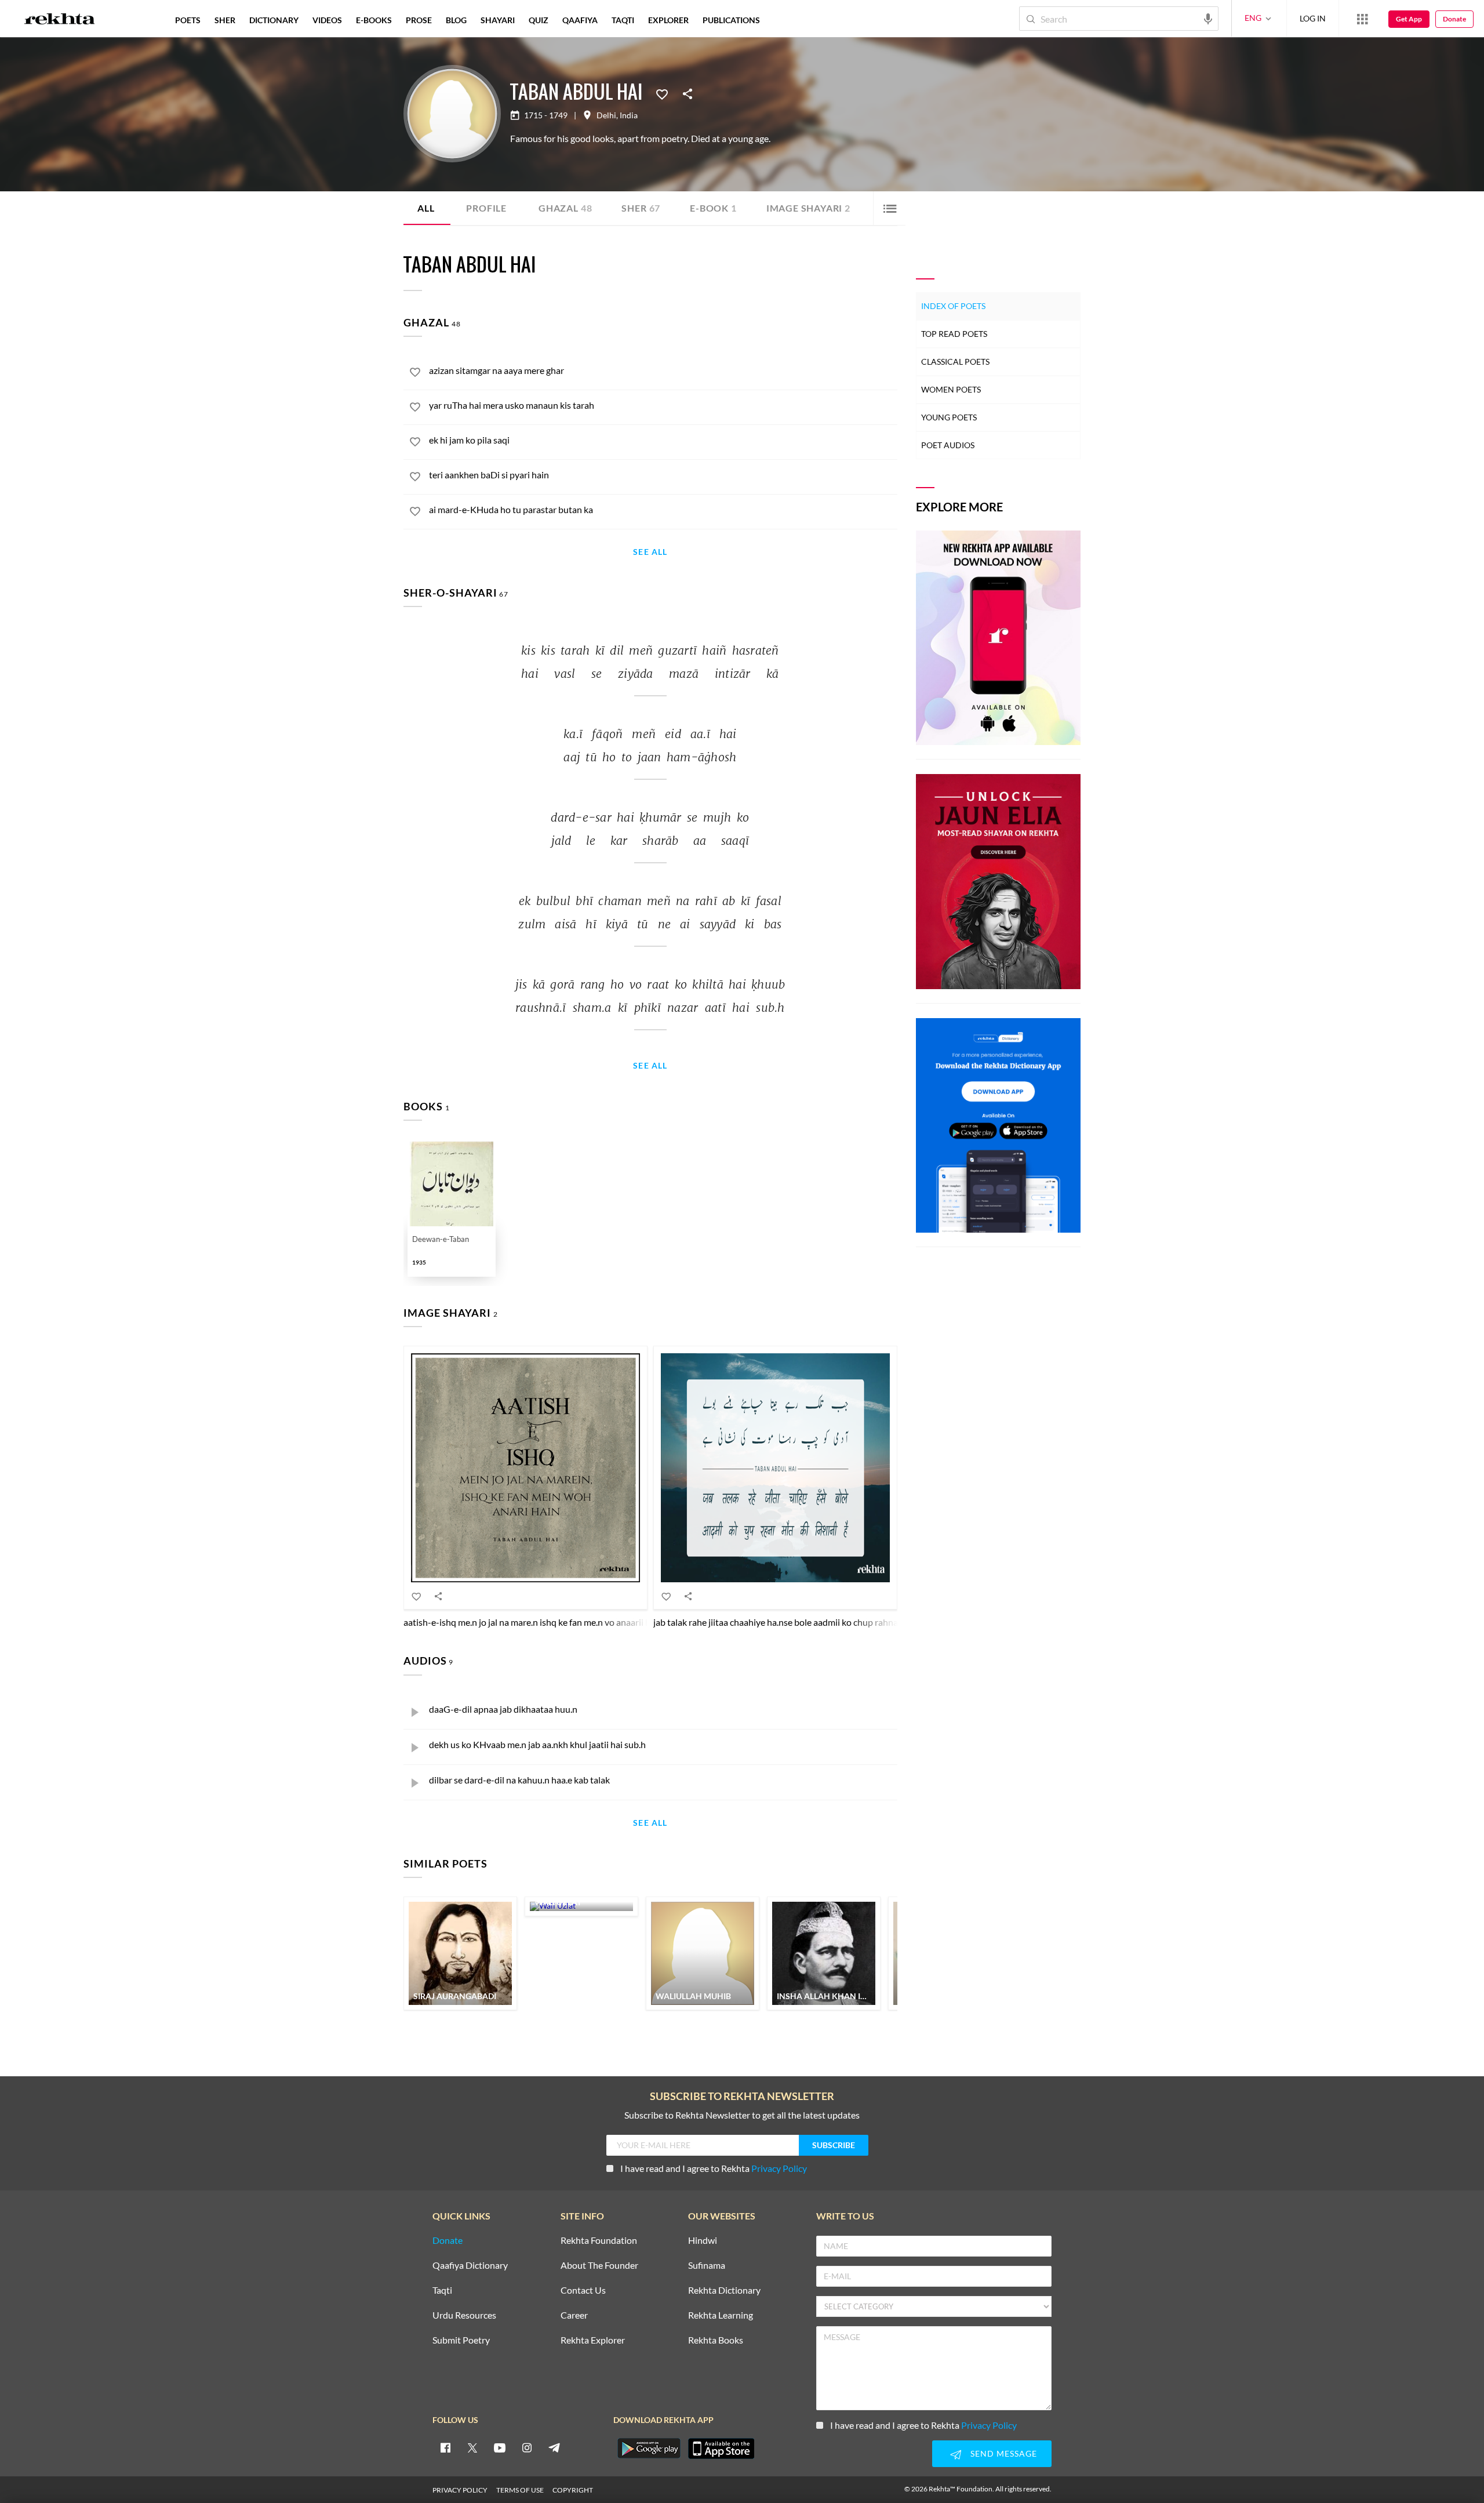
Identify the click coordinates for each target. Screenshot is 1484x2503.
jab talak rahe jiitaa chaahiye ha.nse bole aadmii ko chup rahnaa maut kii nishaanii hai (821, 1622)
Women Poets (951, 389)
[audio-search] (1208, 18)
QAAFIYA (580, 20)
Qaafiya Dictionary (470, 2266)
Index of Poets (953, 306)
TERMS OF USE (520, 2490)
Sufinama (707, 2266)
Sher (641, 208)
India (629, 115)
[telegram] (554, 2447)
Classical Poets (955, 362)
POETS (188, 20)
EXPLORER (668, 20)
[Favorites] (662, 93)
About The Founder (599, 2266)
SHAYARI (498, 20)
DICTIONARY (274, 20)
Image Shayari (808, 208)
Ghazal (565, 208)
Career (574, 2315)
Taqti (442, 2291)
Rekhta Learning (721, 2315)
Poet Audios (948, 445)
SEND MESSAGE (1004, 2453)
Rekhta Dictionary (724, 2291)
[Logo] (60, 20)
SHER (225, 20)
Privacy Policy (779, 2168)
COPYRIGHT (573, 2490)
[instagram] (527, 2447)
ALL (426, 208)
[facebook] (445, 2447)
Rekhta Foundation (599, 2241)
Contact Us (583, 2291)
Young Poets (949, 417)
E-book (713, 208)
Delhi (606, 115)
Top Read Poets (954, 334)
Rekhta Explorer (593, 2340)
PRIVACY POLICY (460, 2490)
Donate (1454, 19)
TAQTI (623, 20)
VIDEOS (327, 20)
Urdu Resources (464, 2315)
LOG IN (1313, 18)
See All (650, 552)
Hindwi (703, 2241)
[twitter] (472, 2447)
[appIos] (721, 2448)
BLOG (456, 20)
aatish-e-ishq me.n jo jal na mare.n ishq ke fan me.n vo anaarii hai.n (534, 1622)
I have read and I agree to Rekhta (714, 2168)
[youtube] (500, 2447)
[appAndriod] (649, 2448)
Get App (1409, 19)
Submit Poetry (461, 2340)
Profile (486, 208)
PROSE (419, 20)
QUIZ (539, 20)
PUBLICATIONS (731, 20)
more (786, 20)
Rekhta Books (716, 2340)
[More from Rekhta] (1362, 19)
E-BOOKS (374, 20)
